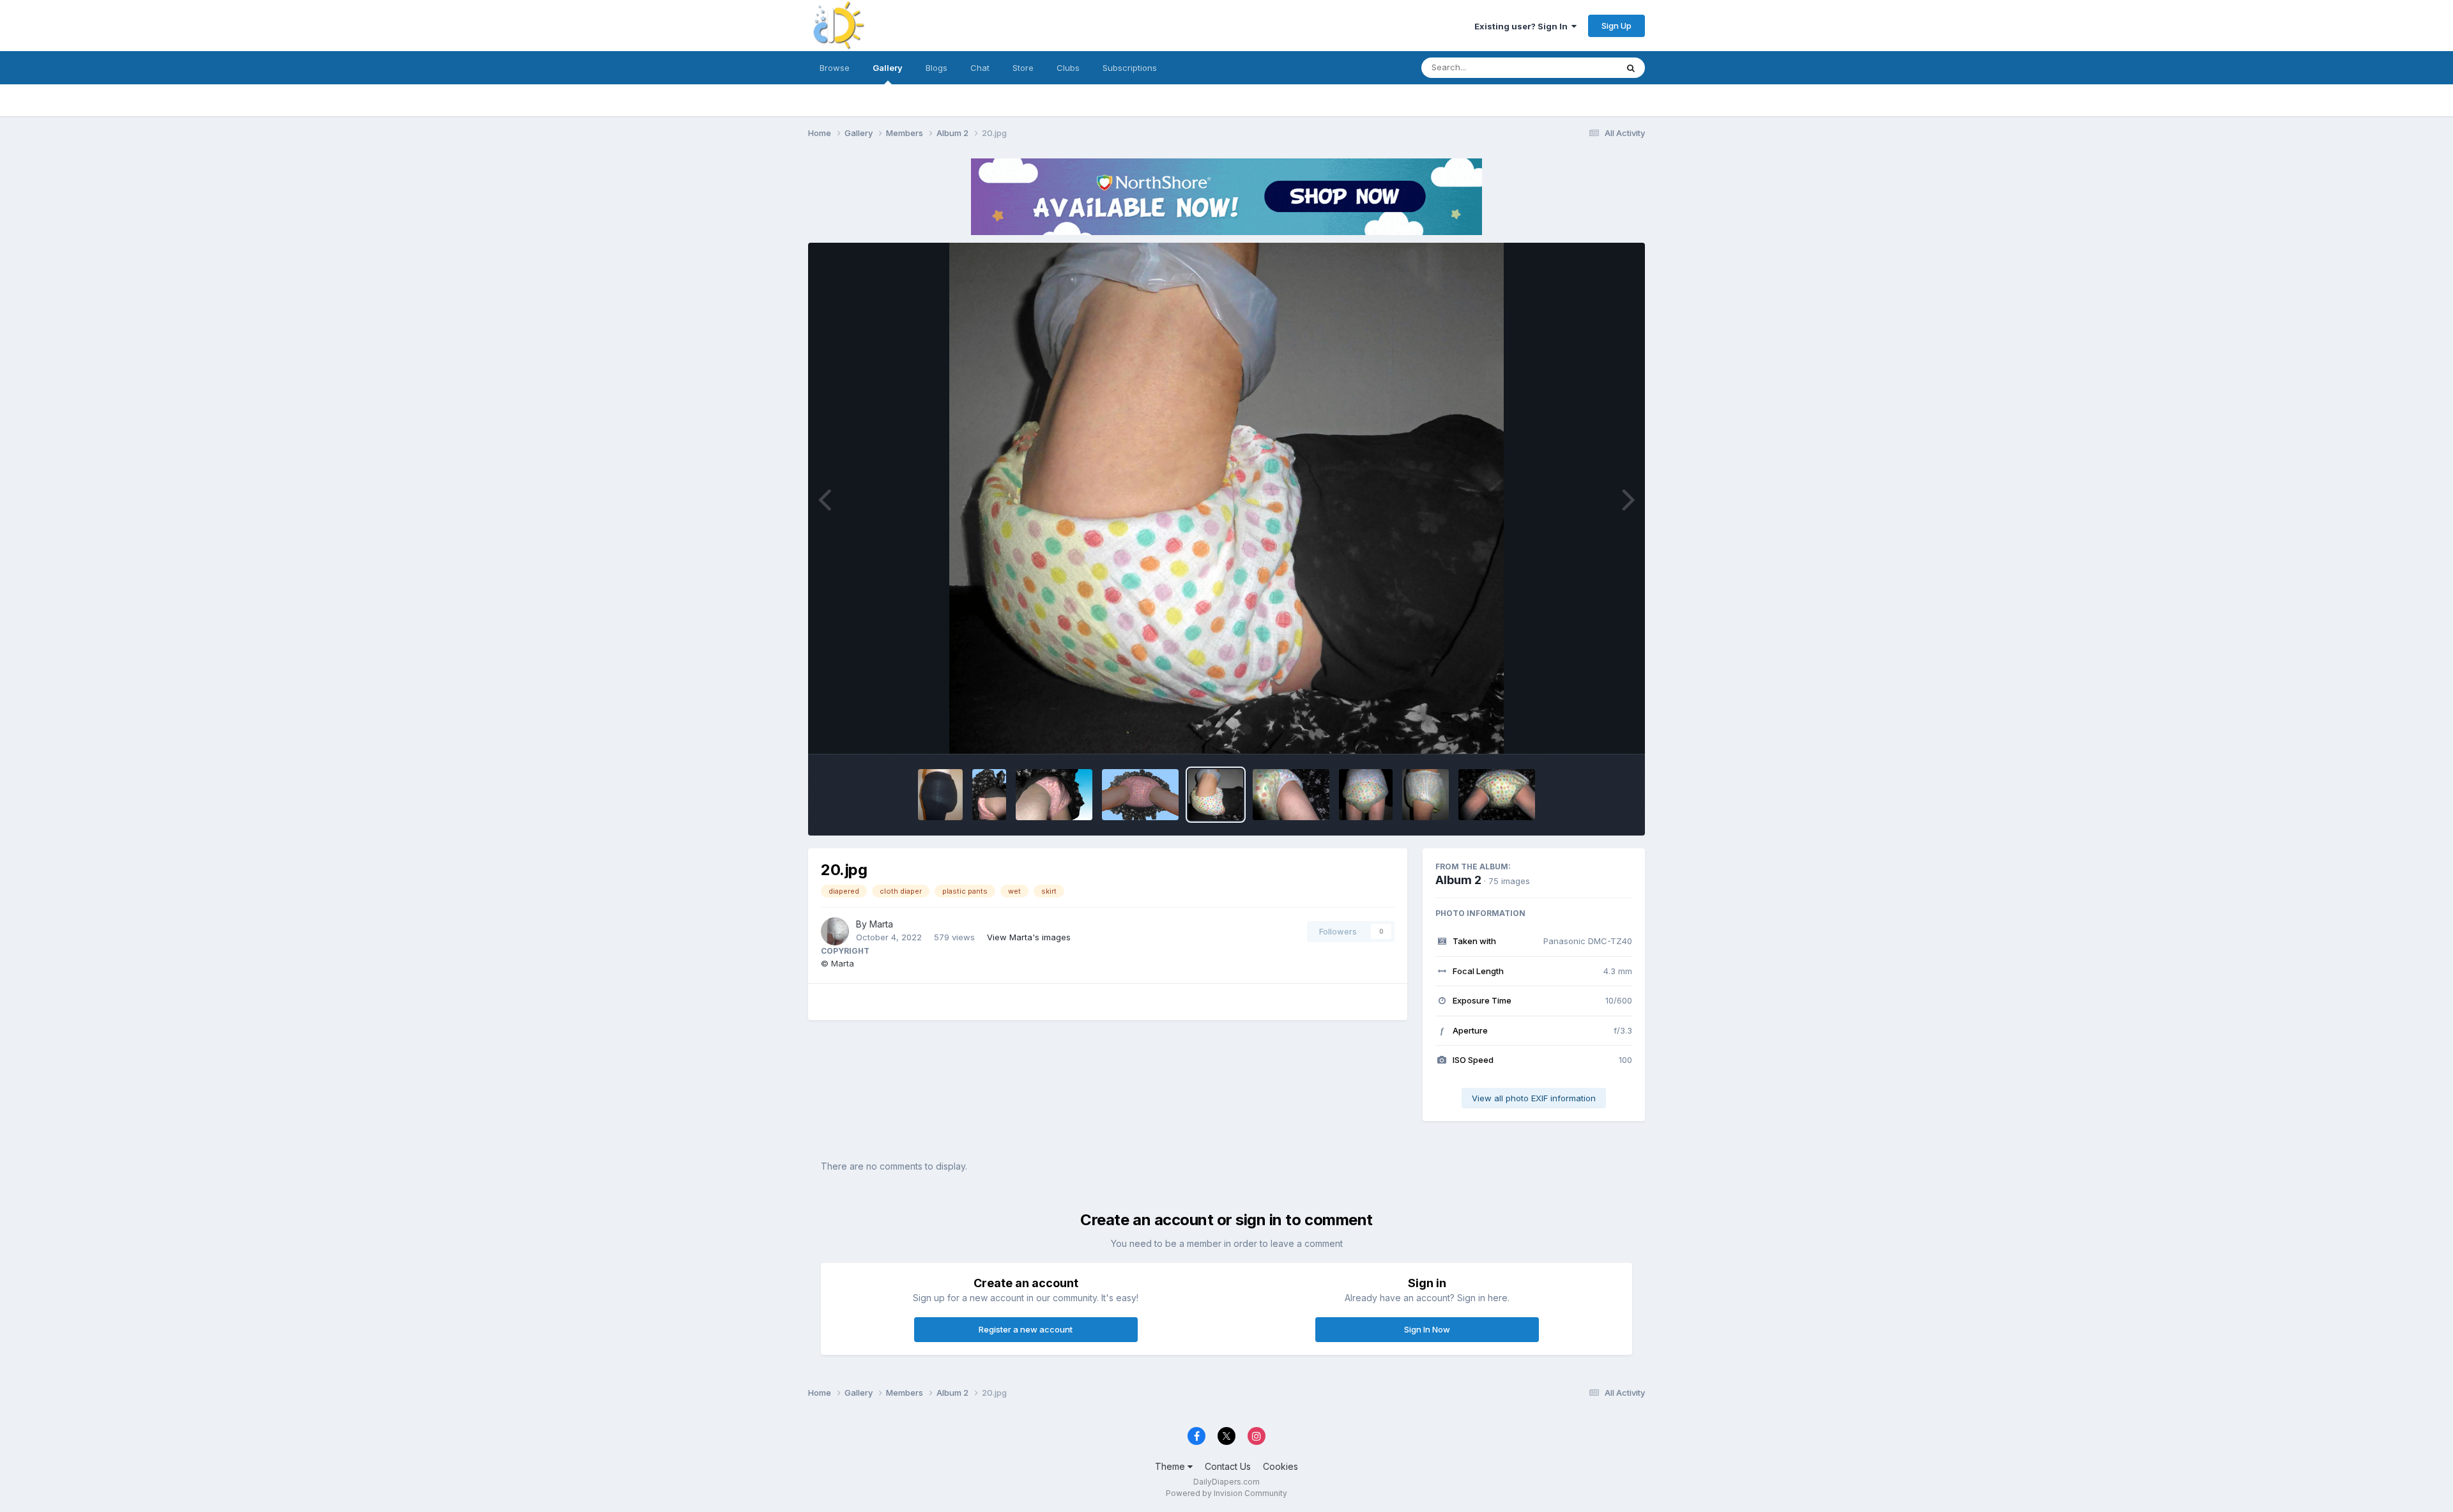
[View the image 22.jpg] (1054, 795)
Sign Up (1616, 26)
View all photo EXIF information (1534, 1098)
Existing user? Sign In (1523, 26)
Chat (980, 68)
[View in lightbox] (1226, 498)
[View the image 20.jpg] (1216, 795)
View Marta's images (1029, 937)
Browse (835, 68)
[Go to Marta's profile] (835, 931)
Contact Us (1228, 1466)
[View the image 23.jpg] (989, 795)
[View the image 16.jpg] (1497, 795)
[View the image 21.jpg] (1140, 795)
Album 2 (1458, 880)
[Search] (1631, 68)
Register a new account (1026, 1329)
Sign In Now (1427, 1329)
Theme (1171, 1466)
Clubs (1068, 68)
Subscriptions (1130, 68)
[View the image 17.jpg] (1426, 795)
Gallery (888, 68)
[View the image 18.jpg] (1365, 795)
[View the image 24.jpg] (940, 795)
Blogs (936, 68)
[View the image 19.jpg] (1291, 795)
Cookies (1280, 1466)
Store (1023, 68)
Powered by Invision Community (1226, 1493)
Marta (881, 924)
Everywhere (1577, 67)
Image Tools (1592, 731)
